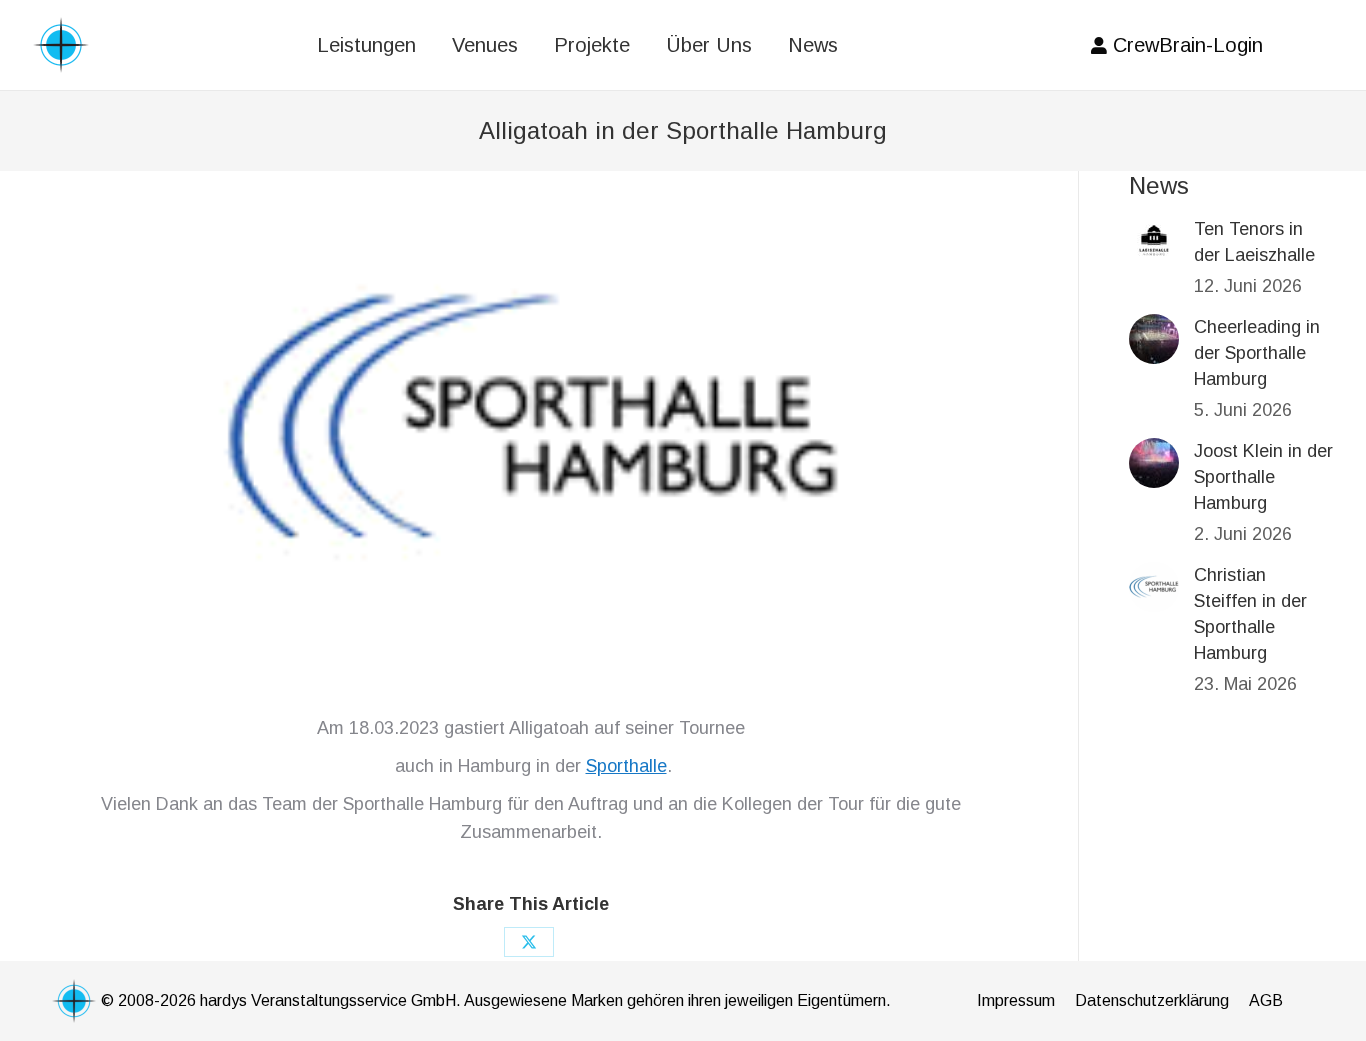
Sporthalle (626, 766)
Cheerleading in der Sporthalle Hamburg (1257, 353)
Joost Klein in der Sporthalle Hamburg (1263, 477)
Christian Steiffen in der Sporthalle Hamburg (1250, 614)
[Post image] (1154, 241)
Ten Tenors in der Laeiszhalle (1254, 242)
